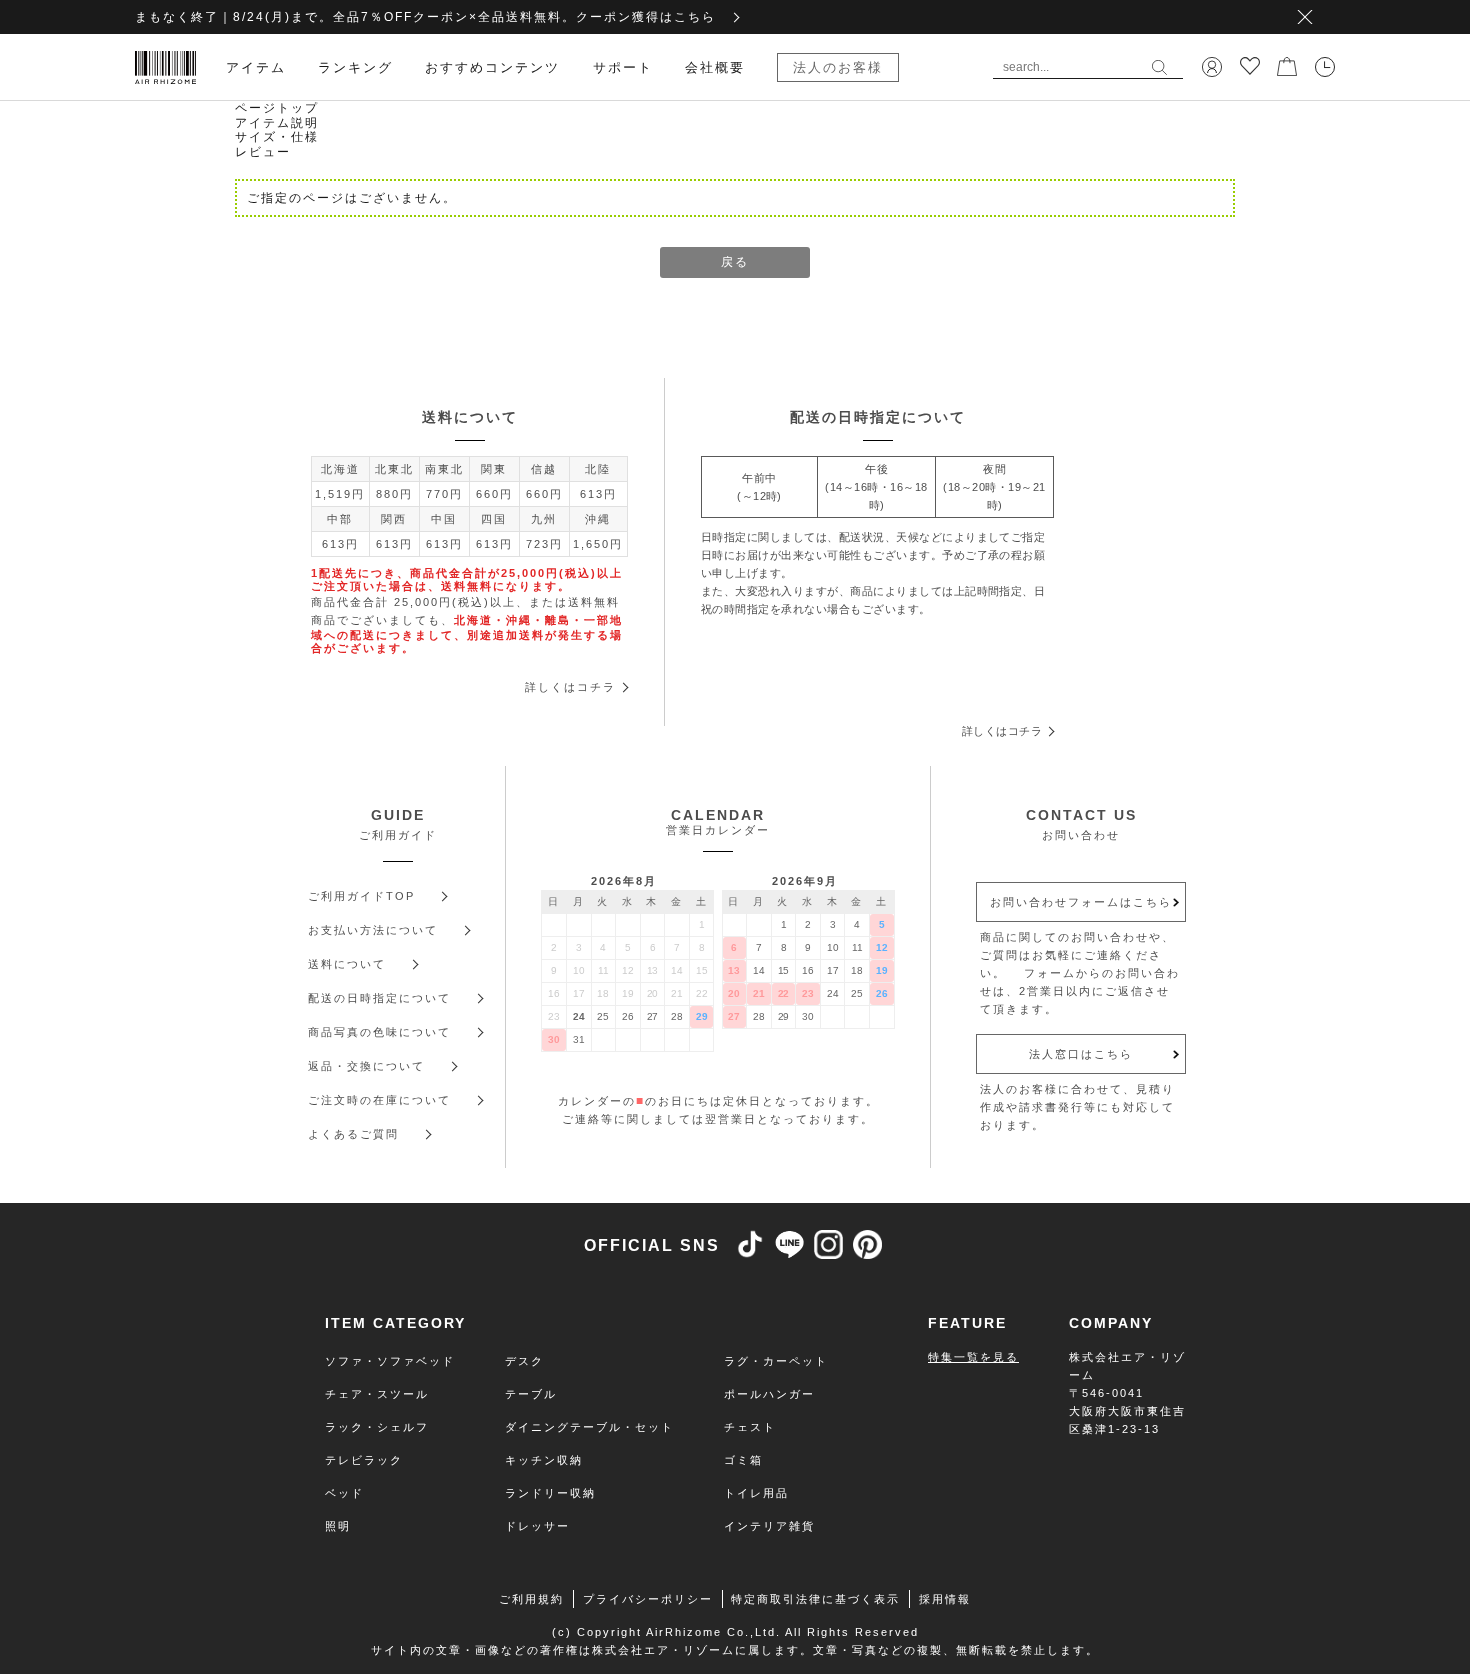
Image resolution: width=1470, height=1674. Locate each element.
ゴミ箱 (743, 1460)
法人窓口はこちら (1081, 1054)
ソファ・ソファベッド (390, 1361)
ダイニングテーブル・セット (589, 1427)
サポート (623, 67)
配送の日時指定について (379, 998)
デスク (524, 1361)
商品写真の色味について (379, 1032)
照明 (338, 1526)
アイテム (256, 67)
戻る (735, 262)
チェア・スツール (377, 1394)
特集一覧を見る (973, 1357)
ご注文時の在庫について (379, 1100)
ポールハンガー (769, 1394)
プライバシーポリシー (648, 1599)
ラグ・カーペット (776, 1361)
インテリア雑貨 (769, 1526)
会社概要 (715, 67)
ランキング (355, 67)
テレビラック (364, 1460)
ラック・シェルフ (377, 1427)
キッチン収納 (544, 1460)
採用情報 (945, 1599)
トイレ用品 (756, 1493)
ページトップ (277, 108)
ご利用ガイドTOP (361, 896)
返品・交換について (366, 1066)
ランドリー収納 (550, 1493)
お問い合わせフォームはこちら (1081, 902)
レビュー (263, 152)
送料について (347, 964)
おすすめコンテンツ (492, 67)
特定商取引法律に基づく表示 (815, 1599)
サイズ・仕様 (277, 137)
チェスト (750, 1427)
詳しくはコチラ (570, 687)
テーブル (531, 1394)
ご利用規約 (531, 1599)
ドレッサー (537, 1526)
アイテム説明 (277, 123)
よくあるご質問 (353, 1134)
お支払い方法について (373, 930)
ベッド (344, 1493)
